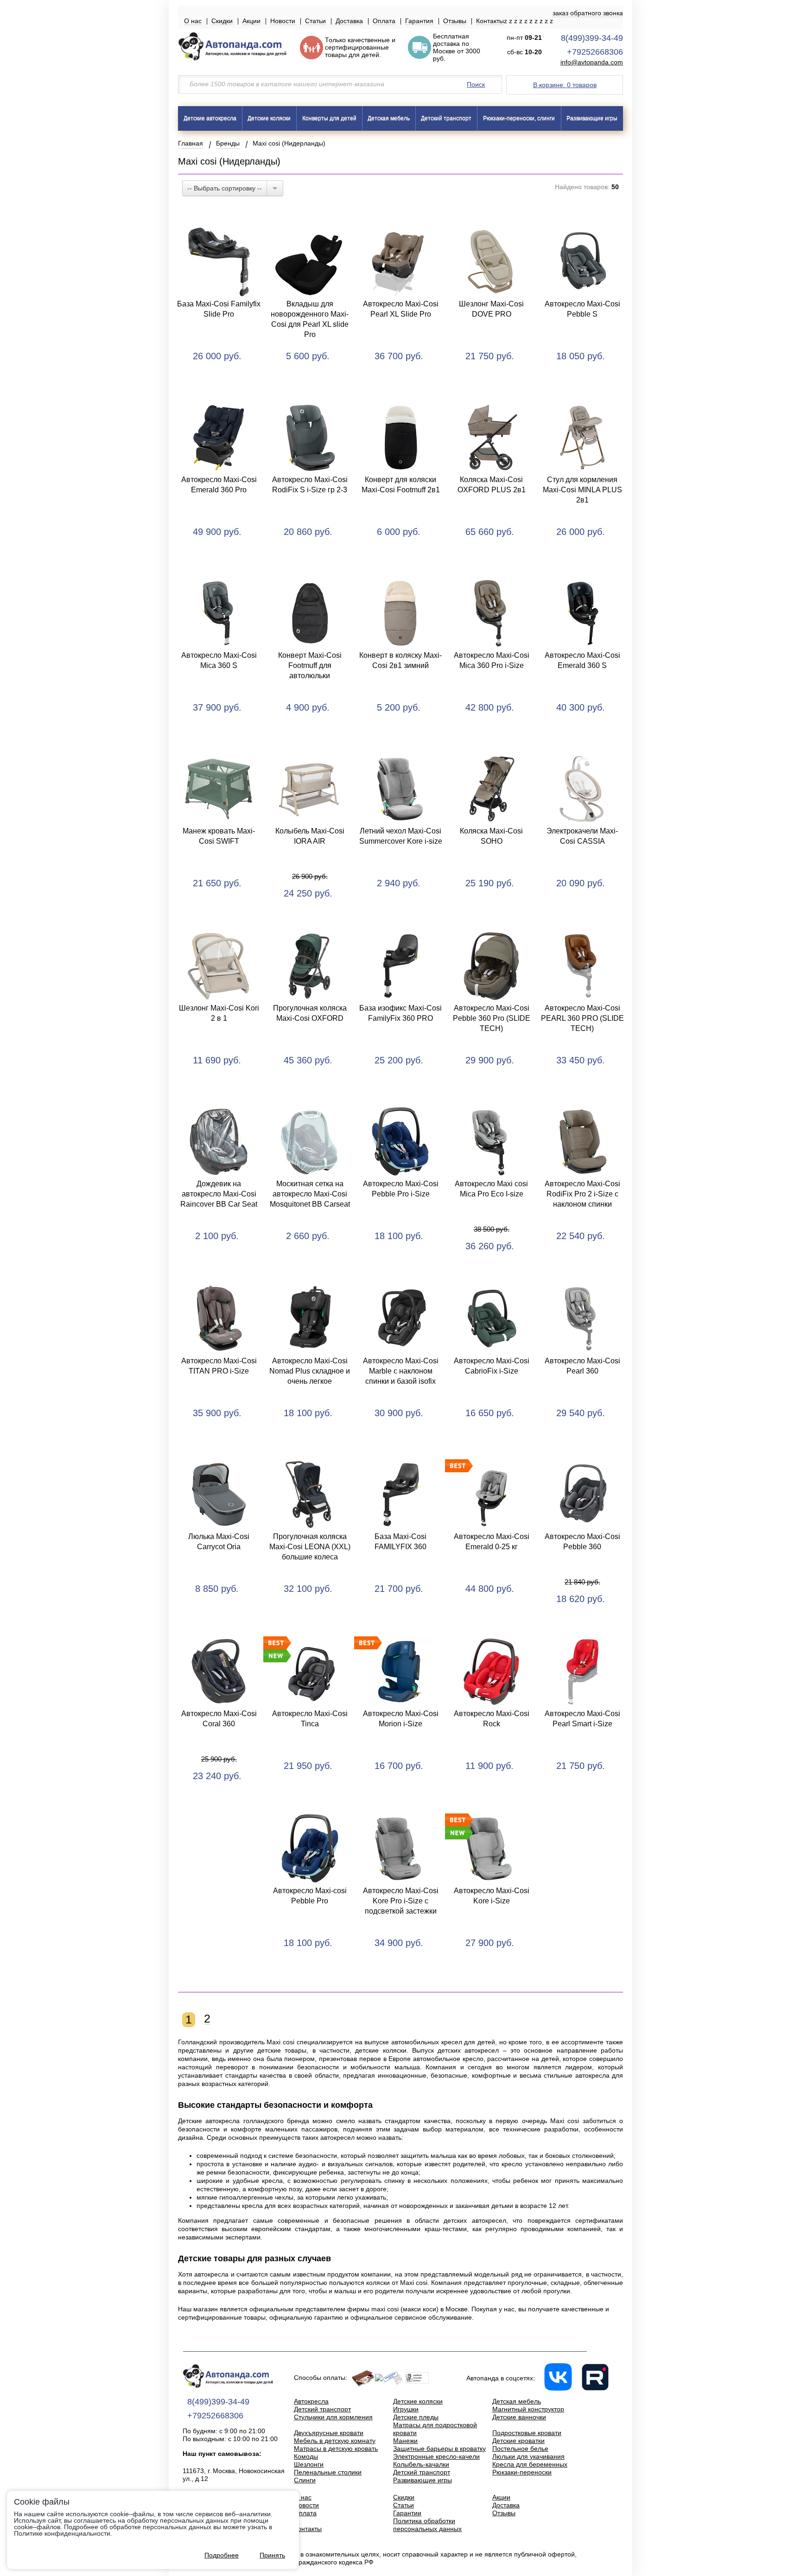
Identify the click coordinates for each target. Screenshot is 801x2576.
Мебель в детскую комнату (335, 2441)
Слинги (305, 2480)
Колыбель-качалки (421, 2464)
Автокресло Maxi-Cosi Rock (492, 1719)
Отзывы (455, 21)
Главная (191, 143)
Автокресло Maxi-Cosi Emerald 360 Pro (219, 485)
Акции (251, 21)
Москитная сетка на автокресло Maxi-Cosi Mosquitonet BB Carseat (310, 1194)
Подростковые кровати (527, 2433)
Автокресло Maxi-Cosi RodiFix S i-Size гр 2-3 (310, 485)
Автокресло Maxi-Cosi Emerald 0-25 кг (492, 1542)
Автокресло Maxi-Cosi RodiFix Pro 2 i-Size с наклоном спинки (582, 1194)
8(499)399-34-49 (592, 38)
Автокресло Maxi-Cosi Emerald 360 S (582, 660)
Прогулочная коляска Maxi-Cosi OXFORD (310, 1013)
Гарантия (419, 21)
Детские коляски (269, 118)
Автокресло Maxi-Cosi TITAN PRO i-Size (219, 1366)
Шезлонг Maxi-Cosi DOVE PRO (491, 309)
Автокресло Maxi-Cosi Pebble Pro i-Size (401, 1189)
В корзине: (565, 85)
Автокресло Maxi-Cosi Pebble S (582, 309)
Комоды (306, 2456)
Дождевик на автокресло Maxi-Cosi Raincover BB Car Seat (219, 1194)
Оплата (384, 21)
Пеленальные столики (328, 2472)
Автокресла (311, 2401)
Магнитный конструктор (528, 2409)
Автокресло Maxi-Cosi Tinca (310, 1719)
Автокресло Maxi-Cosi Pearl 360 (582, 1366)
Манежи (405, 2441)
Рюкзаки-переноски (522, 2472)
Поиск (476, 84)
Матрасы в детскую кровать (336, 2449)
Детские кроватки (518, 2441)
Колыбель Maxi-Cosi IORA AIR (310, 836)
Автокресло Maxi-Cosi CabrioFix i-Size (492, 1366)
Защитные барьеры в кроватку (439, 2449)
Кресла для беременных (530, 2464)
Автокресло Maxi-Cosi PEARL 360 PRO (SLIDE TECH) (582, 1018)
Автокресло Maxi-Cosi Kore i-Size (492, 1896)
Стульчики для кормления (333, 2417)
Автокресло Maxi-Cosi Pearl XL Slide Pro (401, 309)
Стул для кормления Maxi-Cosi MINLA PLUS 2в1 (582, 490)
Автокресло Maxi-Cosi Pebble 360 (582, 1542)
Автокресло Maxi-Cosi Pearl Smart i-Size (582, 1719)
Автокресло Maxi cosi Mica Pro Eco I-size (491, 1189)
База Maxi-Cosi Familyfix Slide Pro (219, 309)
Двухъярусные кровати (329, 2433)
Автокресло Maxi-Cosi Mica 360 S (219, 660)
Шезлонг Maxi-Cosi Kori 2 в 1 (219, 1013)
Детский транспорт (446, 118)
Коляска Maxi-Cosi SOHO (491, 836)
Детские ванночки (519, 2417)
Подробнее (222, 2555)
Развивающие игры (592, 118)
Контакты (490, 21)
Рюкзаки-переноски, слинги (519, 118)
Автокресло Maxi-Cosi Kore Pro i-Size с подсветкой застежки (401, 1901)
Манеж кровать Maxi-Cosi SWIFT (219, 836)
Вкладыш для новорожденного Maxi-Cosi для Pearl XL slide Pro (310, 319)
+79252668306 (595, 52)
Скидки (222, 21)
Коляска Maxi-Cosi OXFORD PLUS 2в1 (492, 485)
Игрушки (406, 2409)
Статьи (315, 21)
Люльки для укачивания (528, 2456)
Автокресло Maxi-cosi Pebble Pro (310, 1896)
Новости (283, 21)
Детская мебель (389, 118)
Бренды (228, 143)
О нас (193, 21)
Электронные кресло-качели (436, 2456)
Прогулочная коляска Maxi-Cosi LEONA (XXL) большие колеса (310, 1547)
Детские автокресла (210, 118)
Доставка (349, 21)
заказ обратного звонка (588, 13)
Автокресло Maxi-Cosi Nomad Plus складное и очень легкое (310, 1371)
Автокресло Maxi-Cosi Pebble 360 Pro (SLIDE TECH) (492, 1018)
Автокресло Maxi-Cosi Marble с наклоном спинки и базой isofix (401, 1371)
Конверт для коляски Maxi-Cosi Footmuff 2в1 (401, 485)
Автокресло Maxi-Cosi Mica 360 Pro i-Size (492, 660)
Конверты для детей (329, 118)
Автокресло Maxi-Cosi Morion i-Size (401, 1719)
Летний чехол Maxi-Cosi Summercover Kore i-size (401, 836)
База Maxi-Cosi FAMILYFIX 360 (400, 1542)
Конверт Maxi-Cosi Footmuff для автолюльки (310, 665)
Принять (272, 2555)
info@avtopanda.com (592, 62)
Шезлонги (309, 2464)
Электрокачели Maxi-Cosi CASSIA (582, 836)
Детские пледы (416, 2417)
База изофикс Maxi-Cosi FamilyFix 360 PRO (400, 1013)
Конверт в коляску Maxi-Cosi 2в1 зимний (400, 660)
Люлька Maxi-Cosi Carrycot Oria (219, 1542)
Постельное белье (520, 2449)
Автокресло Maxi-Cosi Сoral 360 (219, 1719)
